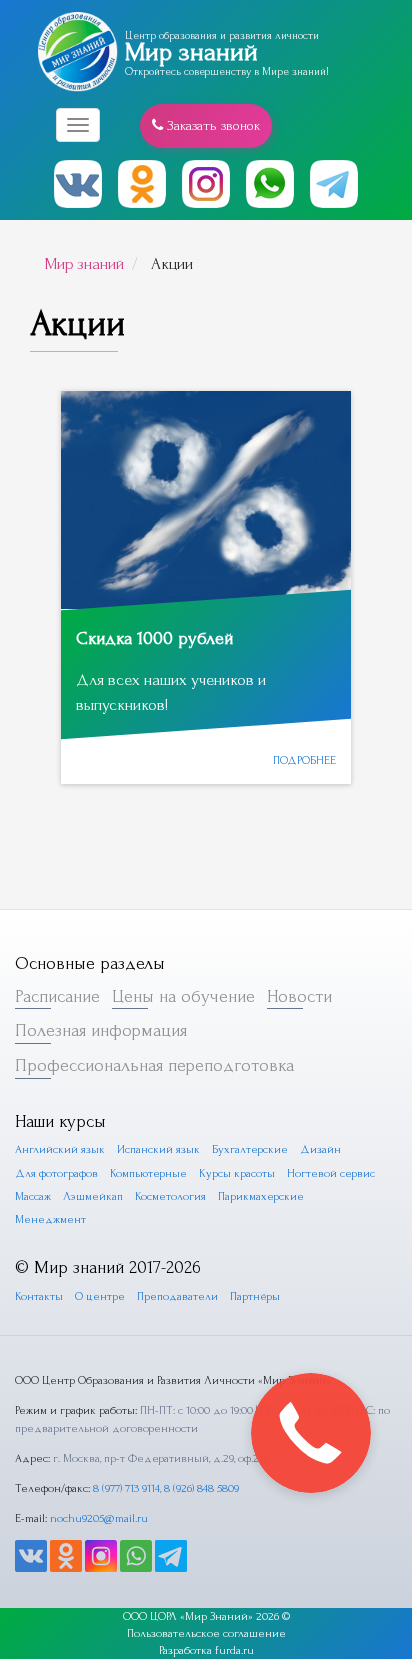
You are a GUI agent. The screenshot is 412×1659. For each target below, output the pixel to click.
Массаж (33, 1196)
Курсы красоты (237, 1173)
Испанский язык (158, 1149)
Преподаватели (177, 1296)
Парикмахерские (261, 1196)
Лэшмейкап (93, 1196)
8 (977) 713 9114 (126, 1488)
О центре (100, 1296)
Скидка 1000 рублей (154, 638)
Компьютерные (148, 1173)
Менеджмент (50, 1219)
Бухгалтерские (250, 1149)
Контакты (39, 1296)
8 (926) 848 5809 (201, 1488)
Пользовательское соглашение (206, 1633)
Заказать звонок (211, 126)
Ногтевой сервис (331, 1173)
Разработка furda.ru (206, 1650)
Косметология (170, 1196)
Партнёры (255, 1296)
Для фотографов (56, 1173)
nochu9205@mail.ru (99, 1518)
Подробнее (304, 760)
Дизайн (320, 1149)
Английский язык (60, 1149)
